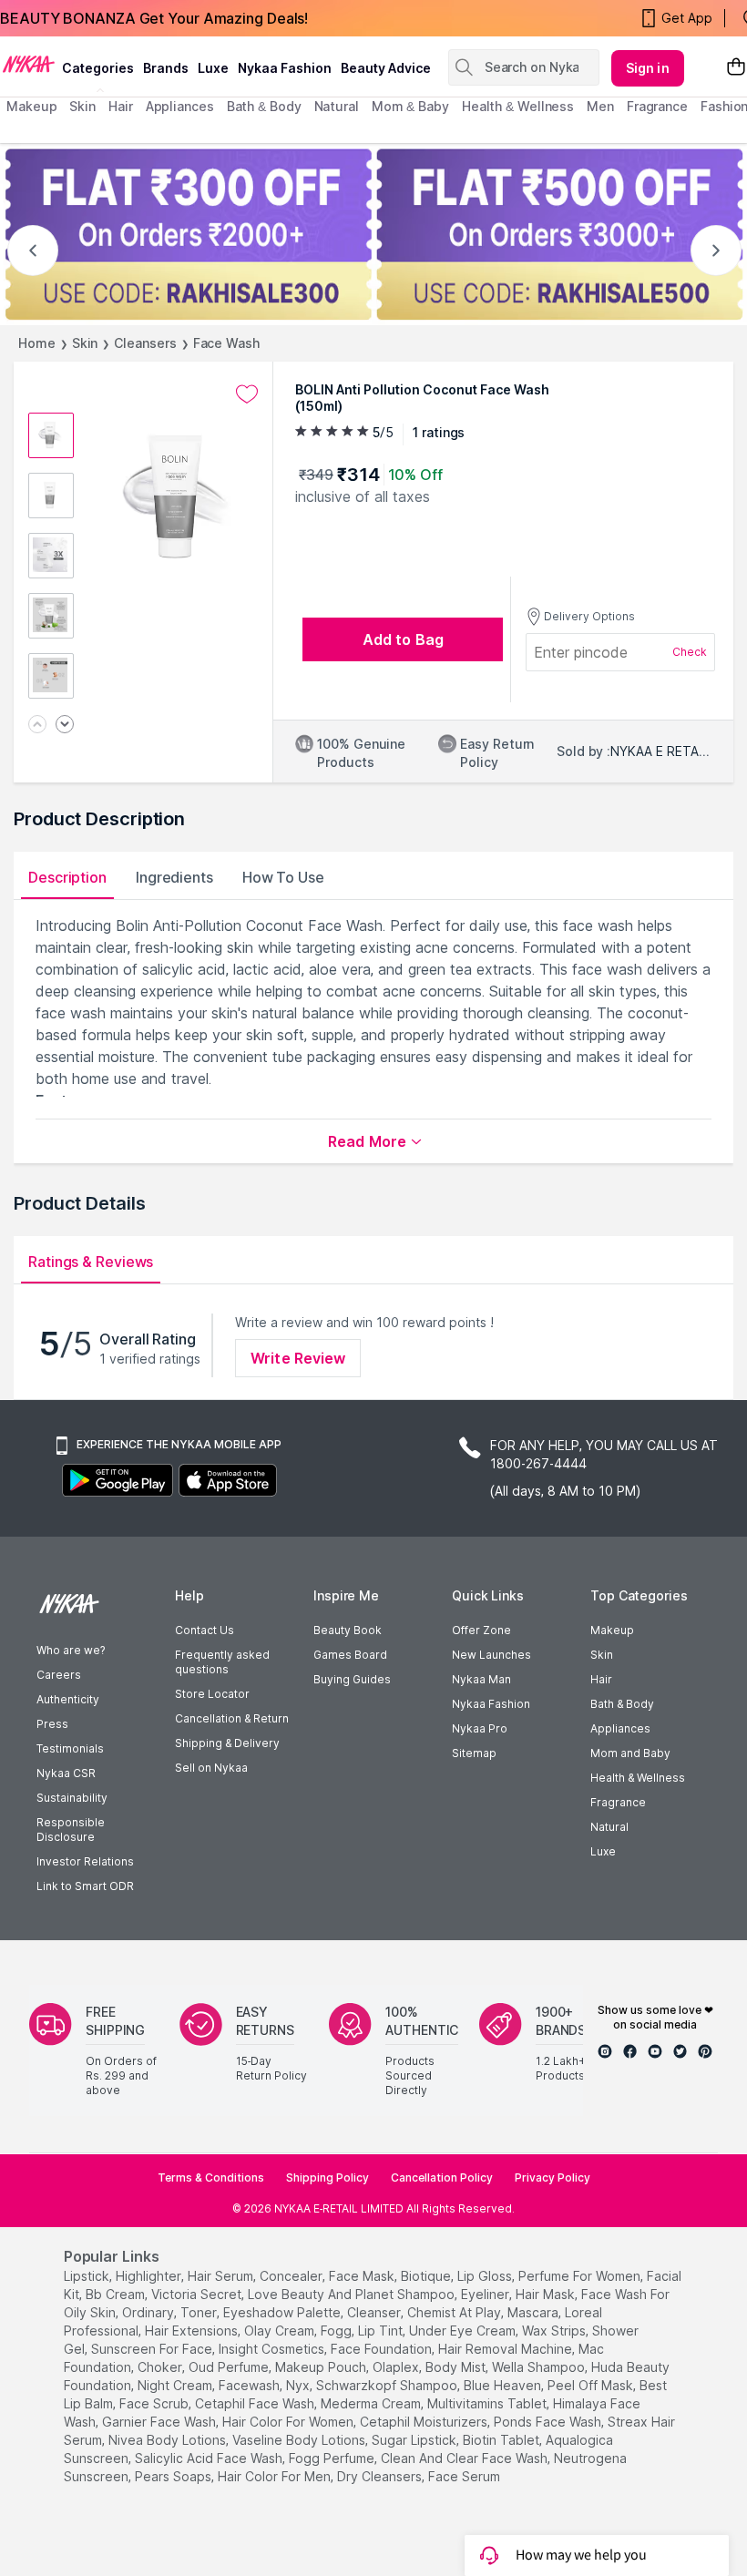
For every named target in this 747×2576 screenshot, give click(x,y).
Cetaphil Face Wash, (256, 2403)
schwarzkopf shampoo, (388, 2385)
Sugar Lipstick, (415, 2440)
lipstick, (88, 2276)
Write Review (298, 1358)
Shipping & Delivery (227, 1743)
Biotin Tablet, (502, 2440)
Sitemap (474, 1753)
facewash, (251, 2385)
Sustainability (72, 1798)
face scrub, (155, 2403)
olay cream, (281, 2331)
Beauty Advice (386, 68)
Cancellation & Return (232, 1718)
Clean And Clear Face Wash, (466, 2458)
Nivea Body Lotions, (169, 2440)
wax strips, (555, 2331)
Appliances (620, 1728)
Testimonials (70, 1748)
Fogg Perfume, (333, 2458)
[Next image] (65, 726)
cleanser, (375, 2312)
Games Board (350, 1655)
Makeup (612, 1630)
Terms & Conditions (211, 2177)
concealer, (292, 2276)
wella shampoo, (540, 2367)
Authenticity (68, 1699)
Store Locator (212, 1694)
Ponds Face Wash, (549, 2422)
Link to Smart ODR (85, 1886)
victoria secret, (198, 2294)
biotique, (427, 2276)
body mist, (457, 2367)
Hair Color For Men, (276, 2476)
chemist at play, (455, 2312)
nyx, (299, 2385)
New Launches (491, 1655)
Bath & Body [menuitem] (264, 106)
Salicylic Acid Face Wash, (210, 2458)
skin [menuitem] (82, 106)
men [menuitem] (600, 106)
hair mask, (547, 2294)
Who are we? (71, 1650)
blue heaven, (504, 2385)
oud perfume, (230, 2367)
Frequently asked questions (222, 1662)
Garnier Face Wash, (160, 2422)
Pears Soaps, (174, 2476)
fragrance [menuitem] (657, 106)
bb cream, (117, 2294)
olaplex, (397, 2367)
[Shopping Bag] (736, 68)
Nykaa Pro (480, 1728)
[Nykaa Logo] (29, 63)
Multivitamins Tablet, (488, 2403)
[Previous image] (37, 726)
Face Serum (464, 2476)
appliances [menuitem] (180, 106)
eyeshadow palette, (283, 2312)
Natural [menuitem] (337, 106)
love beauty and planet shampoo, (353, 2294)
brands (166, 68)
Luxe (603, 1851)
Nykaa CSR (66, 1773)
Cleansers (145, 343)
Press (52, 1724)
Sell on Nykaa (211, 1768)
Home (37, 343)
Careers (59, 1675)
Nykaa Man (481, 1679)
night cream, (176, 2385)
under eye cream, (464, 2331)
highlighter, (150, 2276)
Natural (609, 1827)
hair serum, (222, 2276)
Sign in (648, 68)
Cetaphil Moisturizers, (425, 2422)
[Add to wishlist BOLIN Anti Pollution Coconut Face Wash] (247, 394)
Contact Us (205, 1630)
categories (98, 68)
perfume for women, (581, 2276)
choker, (161, 2367)
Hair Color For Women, (289, 2422)
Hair (601, 1679)
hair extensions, (193, 2331)
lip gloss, (486, 2276)
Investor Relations (85, 1861)
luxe (213, 68)
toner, (200, 2312)
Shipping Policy (327, 2177)
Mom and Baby (630, 1753)
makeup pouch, (322, 2367)
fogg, (338, 2331)
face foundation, (383, 2349)
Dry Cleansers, (381, 2476)
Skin (85, 343)
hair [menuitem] (121, 106)
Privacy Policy (553, 2177)
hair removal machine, (507, 2349)
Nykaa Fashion (285, 68)
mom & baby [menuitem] (410, 106)
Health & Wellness (638, 1778)
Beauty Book (348, 1630)
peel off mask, (592, 2385)
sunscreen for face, (153, 2349)
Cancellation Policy (442, 2177)
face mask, (363, 2276)
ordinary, (149, 2312)
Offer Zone (481, 1630)
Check (690, 652)
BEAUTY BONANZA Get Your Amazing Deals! (154, 18)
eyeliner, (486, 2294)
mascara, (534, 2312)
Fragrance (618, 1802)
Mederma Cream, (372, 2403)
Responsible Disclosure (71, 1830)
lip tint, (382, 2331)
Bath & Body (622, 1704)
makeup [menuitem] (31, 106)
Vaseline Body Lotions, (300, 2440)
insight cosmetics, (273, 2349)
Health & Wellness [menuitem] (518, 106)
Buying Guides (352, 1679)
